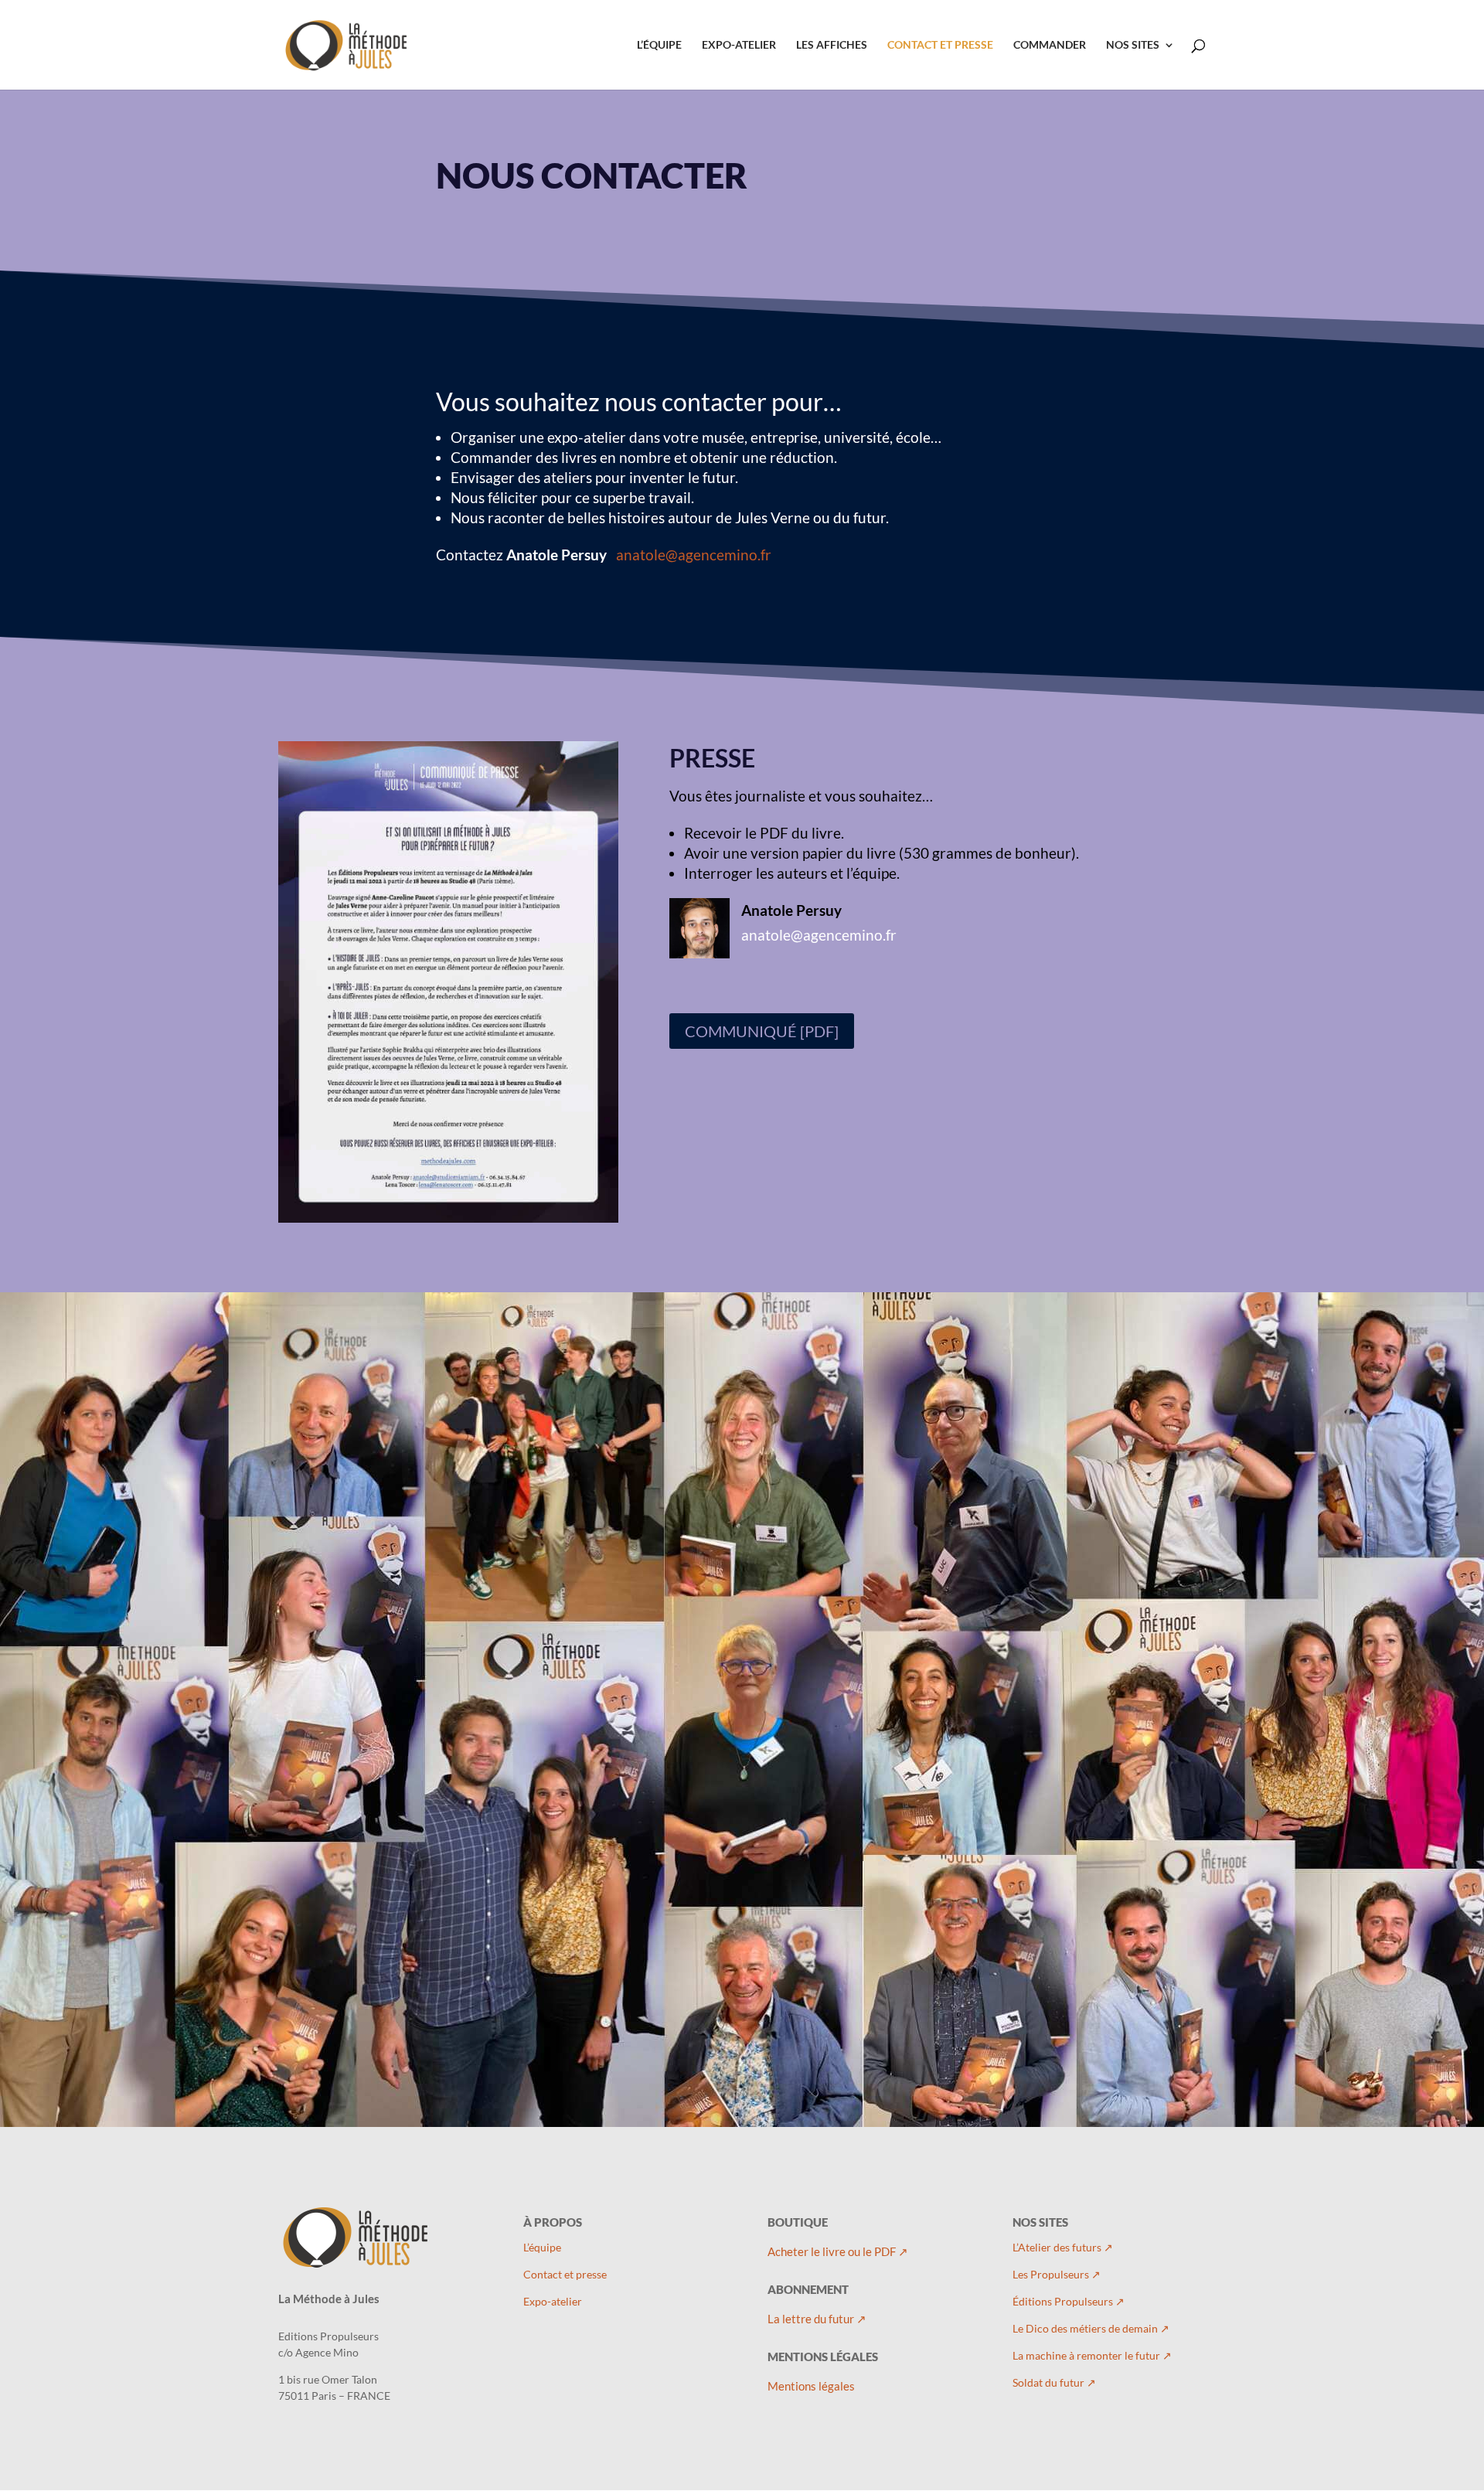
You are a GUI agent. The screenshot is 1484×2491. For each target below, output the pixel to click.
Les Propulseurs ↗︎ (1057, 2274)
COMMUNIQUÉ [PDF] (762, 1031)
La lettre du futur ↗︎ (817, 2319)
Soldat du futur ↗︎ (1054, 2382)
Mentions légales (811, 2386)
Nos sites (1133, 45)
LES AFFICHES (832, 45)
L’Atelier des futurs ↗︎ (1063, 2247)
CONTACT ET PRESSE (940, 45)
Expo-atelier (553, 2301)
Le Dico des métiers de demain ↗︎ (1091, 2328)
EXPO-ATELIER (739, 45)
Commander (1050, 45)
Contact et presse (565, 2274)
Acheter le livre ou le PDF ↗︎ (838, 2251)
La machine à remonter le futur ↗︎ (1092, 2355)
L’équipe (542, 2247)
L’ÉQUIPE (659, 45)
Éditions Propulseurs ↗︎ (1069, 2301)
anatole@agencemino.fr (694, 555)
